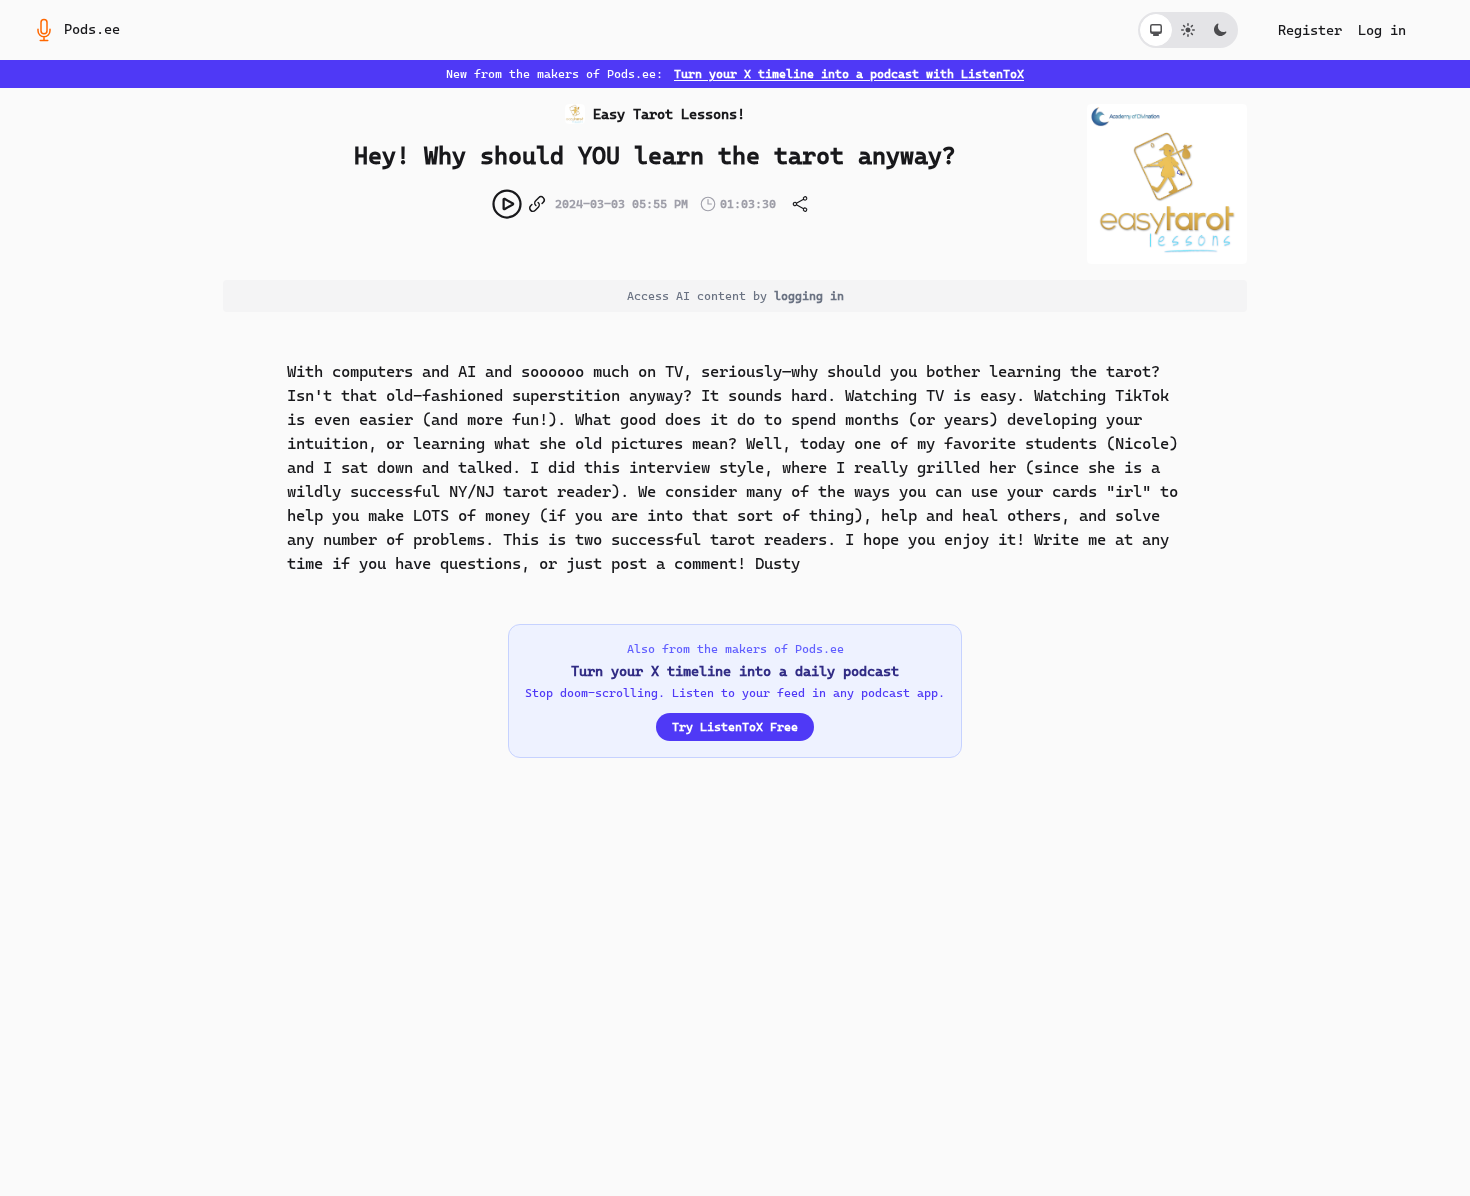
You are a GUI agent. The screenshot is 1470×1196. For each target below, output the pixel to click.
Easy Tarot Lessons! (669, 114)
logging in (809, 296)
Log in (1382, 30)
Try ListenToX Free (735, 727)
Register (1310, 30)
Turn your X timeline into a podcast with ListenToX (849, 74)
